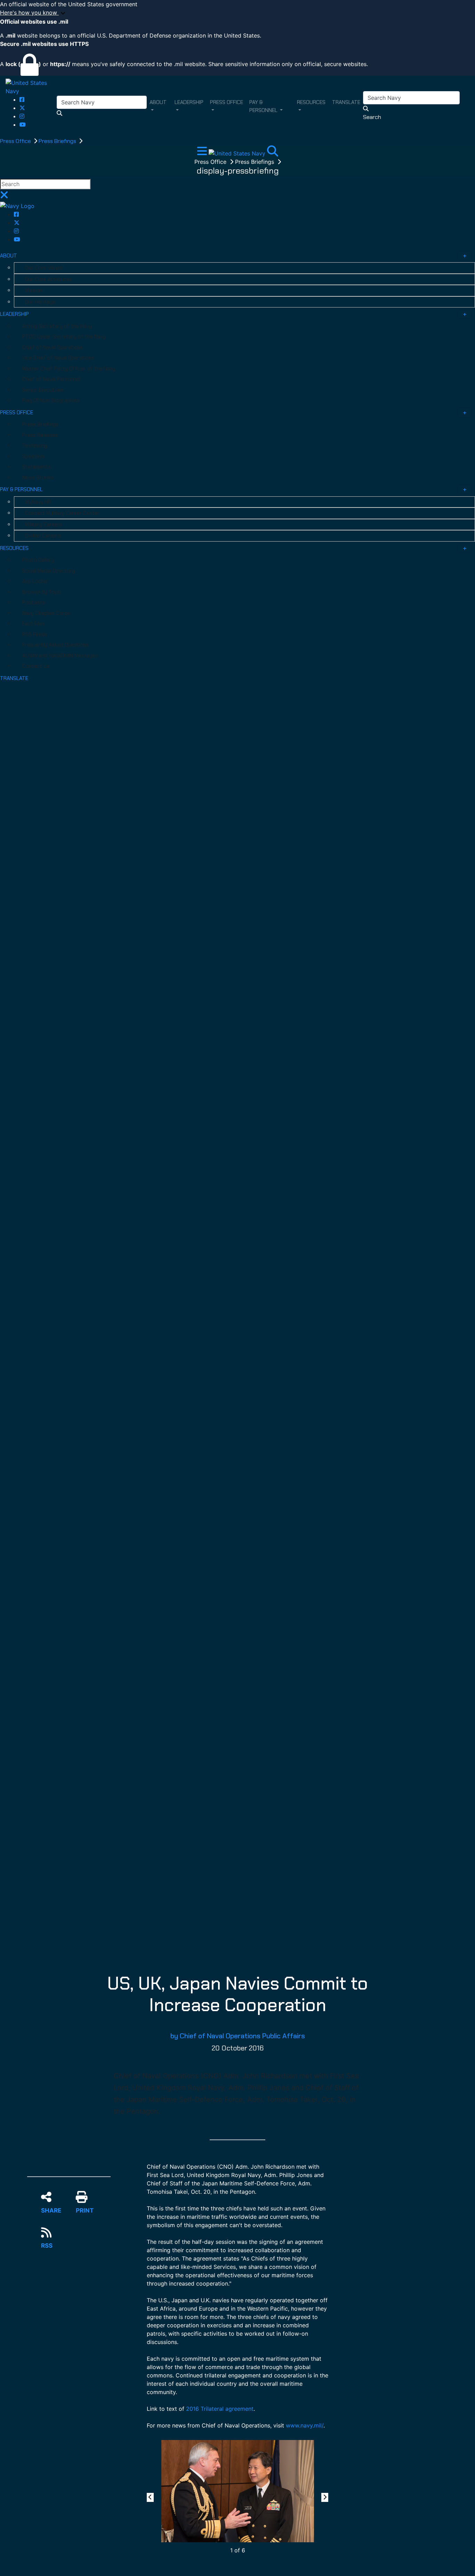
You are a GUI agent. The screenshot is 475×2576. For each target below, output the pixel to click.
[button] (237, 13)
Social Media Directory (49, 571)
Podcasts (34, 602)
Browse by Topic (42, 592)
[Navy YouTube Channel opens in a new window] (23, 125)
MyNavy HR (38, 502)
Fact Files (34, 624)
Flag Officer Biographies (51, 400)
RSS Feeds (35, 634)
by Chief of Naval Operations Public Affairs (238, 2036)
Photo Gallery (38, 560)
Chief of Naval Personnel (51, 379)
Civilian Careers (43, 536)
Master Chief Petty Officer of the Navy (69, 369)
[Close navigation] (4, 197)
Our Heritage (40, 302)
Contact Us (36, 666)
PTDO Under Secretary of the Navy (64, 337)
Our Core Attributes (49, 279)
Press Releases (40, 435)
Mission (34, 290)
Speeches (34, 456)
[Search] (273, 153)
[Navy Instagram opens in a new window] (22, 116)
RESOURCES (14, 548)
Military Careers (44, 525)
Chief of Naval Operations (53, 347)
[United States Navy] (31, 86)
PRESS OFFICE (17, 413)
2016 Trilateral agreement (220, 2409)
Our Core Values (44, 268)
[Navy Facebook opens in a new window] (22, 99)
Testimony (35, 446)
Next (326, 2497)
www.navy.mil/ (305, 2425)
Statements (37, 467)
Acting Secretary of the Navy (57, 326)
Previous (151, 2497)
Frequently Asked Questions (55, 645)
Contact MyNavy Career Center (62, 513)
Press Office (16, 141)
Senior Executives (43, 390)
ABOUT (9, 256)
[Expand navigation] (203, 153)
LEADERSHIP (14, 314)
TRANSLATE (14, 678)
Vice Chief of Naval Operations (58, 358)
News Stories (38, 478)
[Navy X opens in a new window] (22, 108)
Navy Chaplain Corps (46, 613)
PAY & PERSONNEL (21, 489)
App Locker (35, 581)
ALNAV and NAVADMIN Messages (60, 656)
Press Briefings (58, 141)
